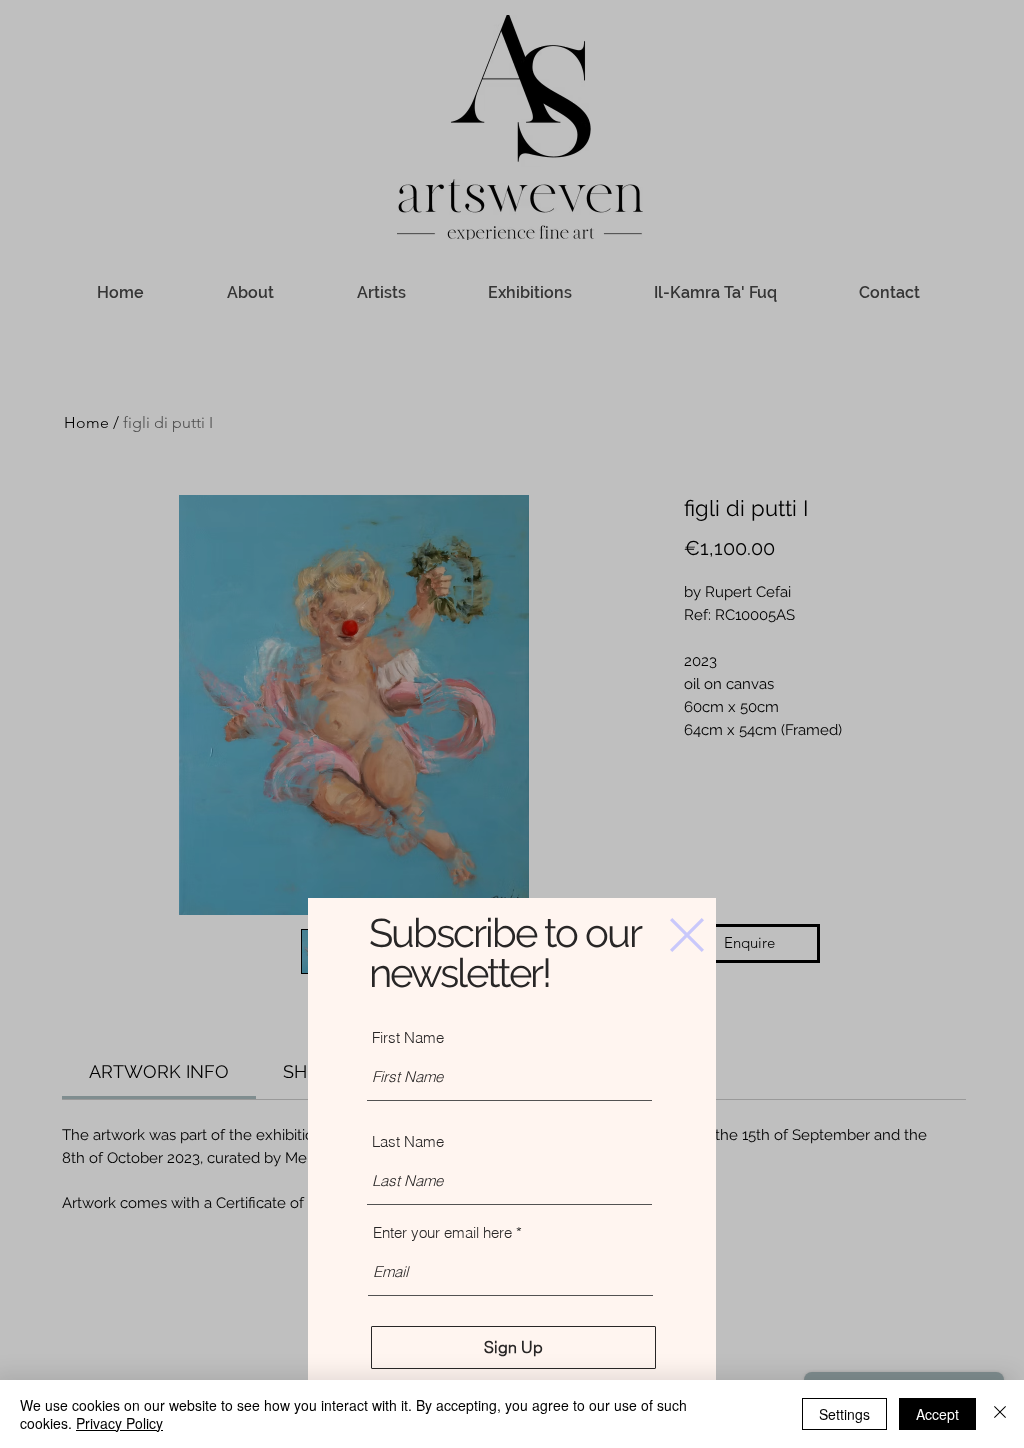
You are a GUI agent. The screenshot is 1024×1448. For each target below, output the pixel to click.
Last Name (408, 1141)
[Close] (1000, 1414)
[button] (687, 935)
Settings (844, 1414)
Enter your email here (442, 1232)
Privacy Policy (119, 1423)
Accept (937, 1414)
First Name (408, 1037)
